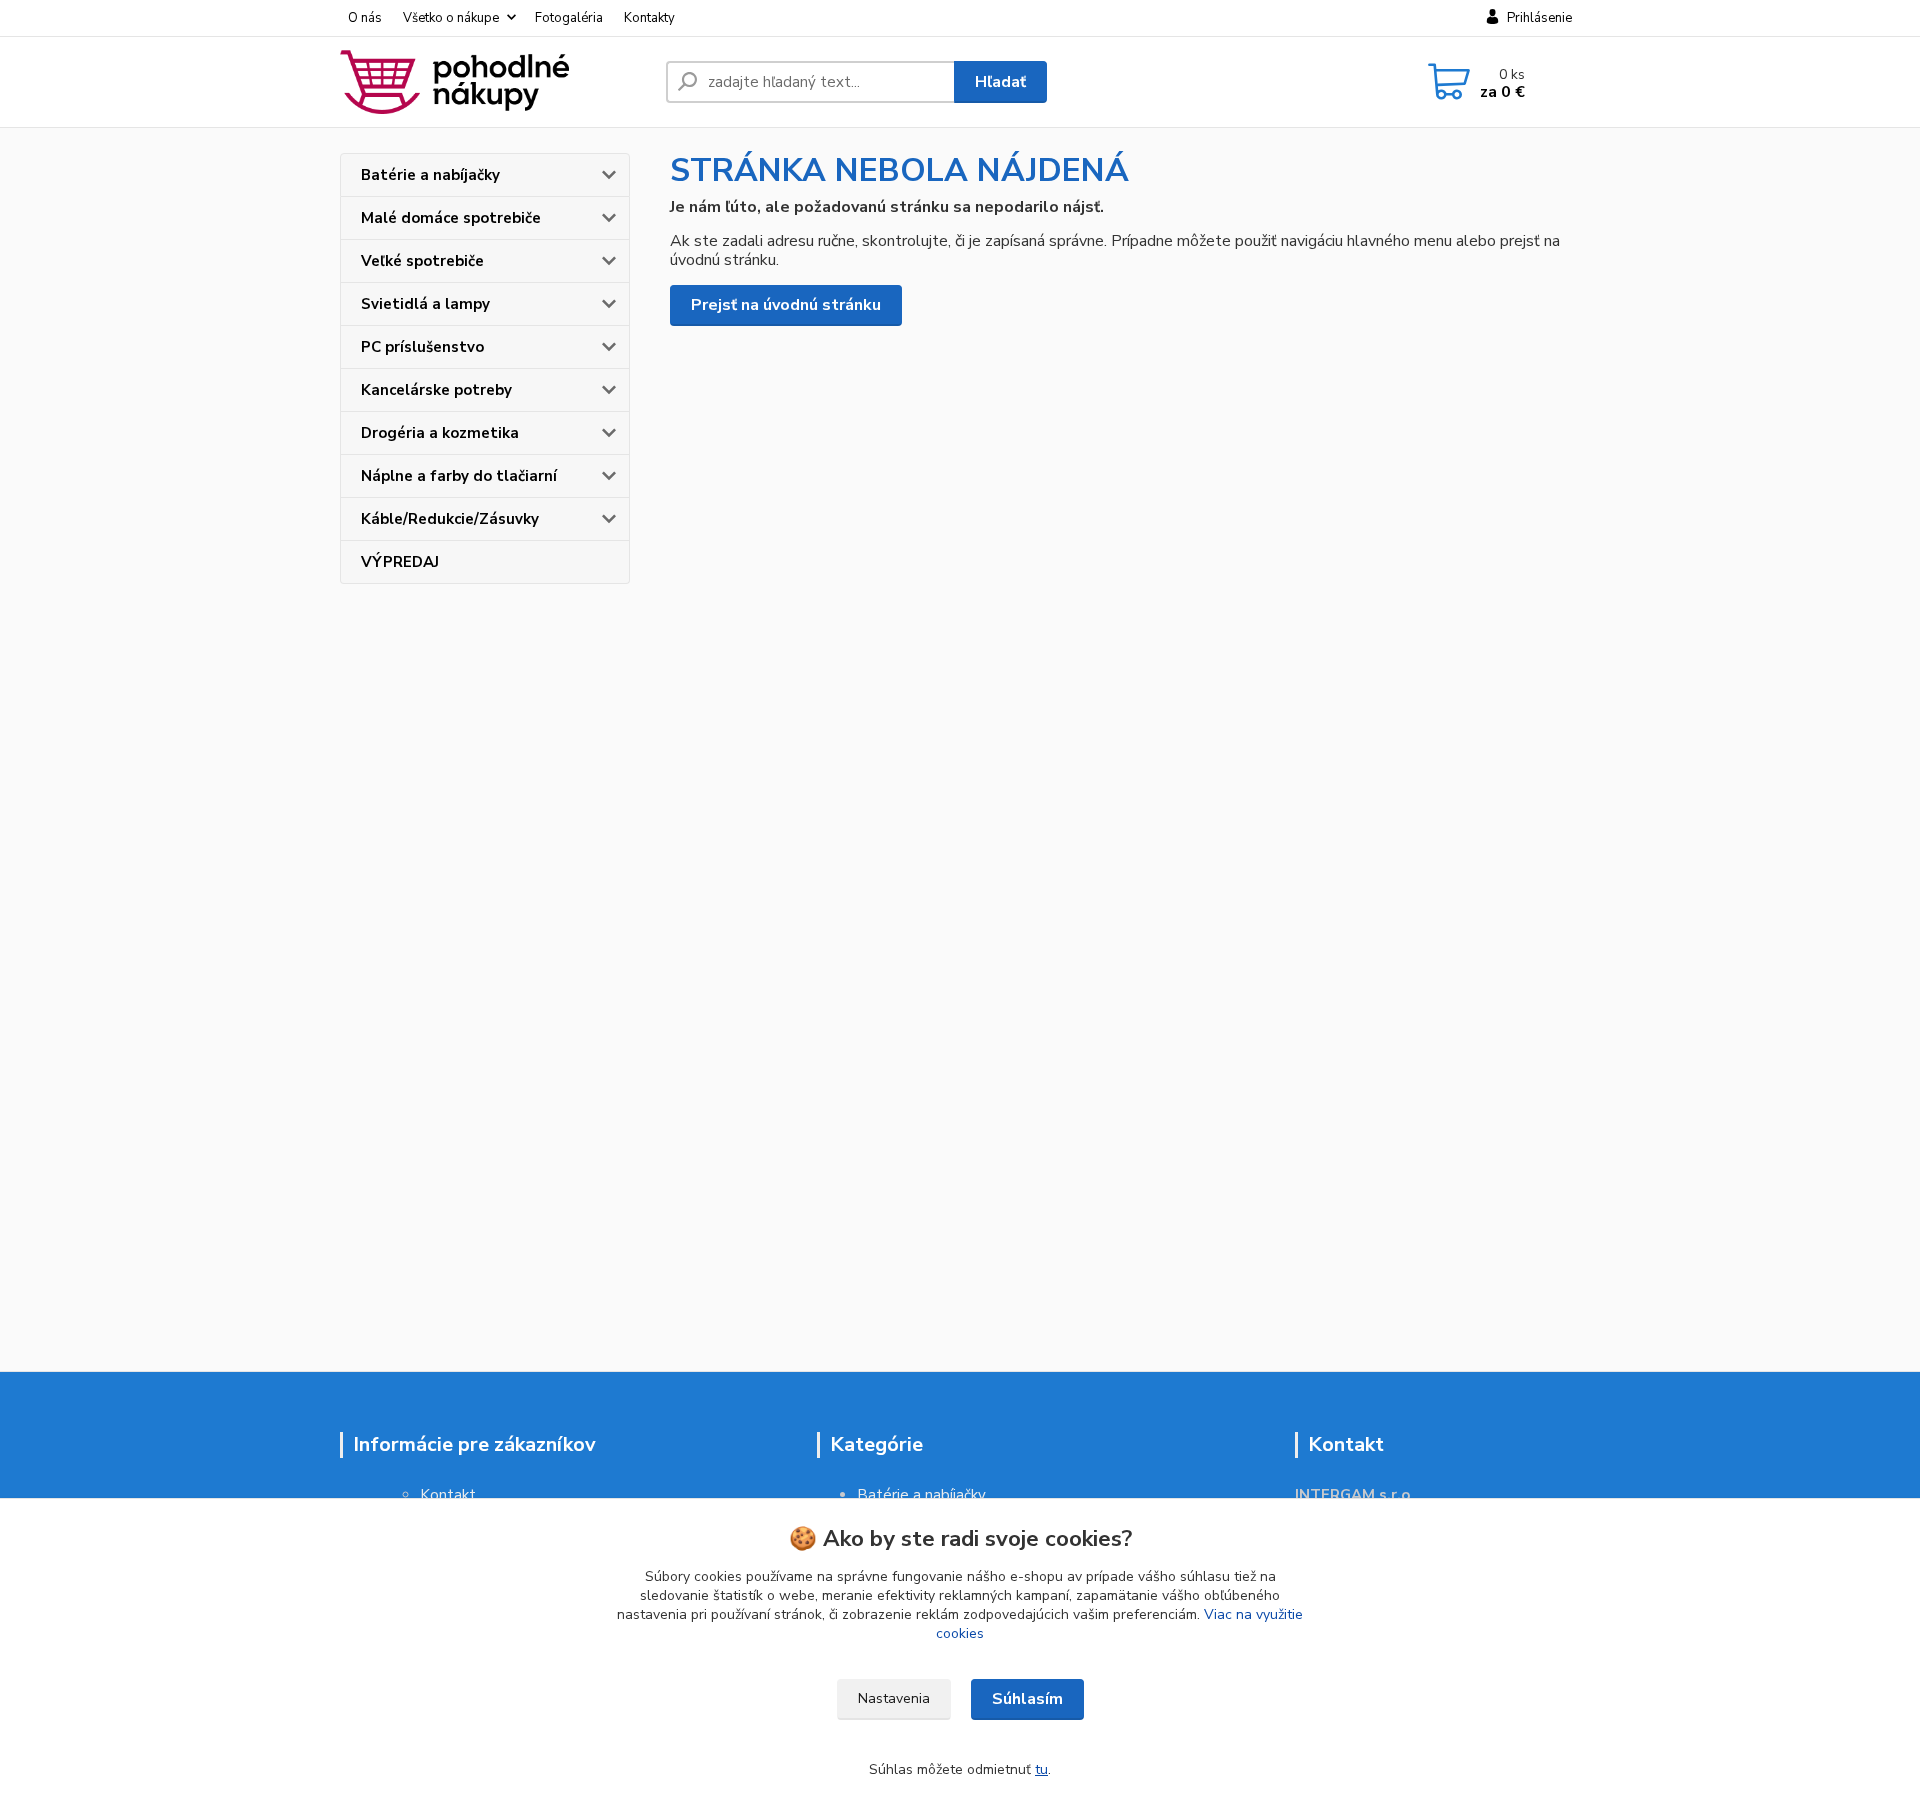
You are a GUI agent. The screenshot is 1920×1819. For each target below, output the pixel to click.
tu (1041, 1769)
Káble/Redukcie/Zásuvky (450, 519)
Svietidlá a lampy (425, 304)
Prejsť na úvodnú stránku (786, 305)
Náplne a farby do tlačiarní (459, 476)
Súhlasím (1027, 1699)
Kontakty (649, 18)
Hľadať (1000, 82)
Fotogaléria (569, 18)
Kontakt (448, 1495)
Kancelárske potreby (436, 390)
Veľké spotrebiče (422, 261)
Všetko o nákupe (451, 18)
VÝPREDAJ (400, 562)
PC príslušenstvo (422, 347)
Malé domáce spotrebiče (451, 218)
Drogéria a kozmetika (440, 433)
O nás (365, 18)
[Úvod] (495, 82)
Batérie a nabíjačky (430, 175)
